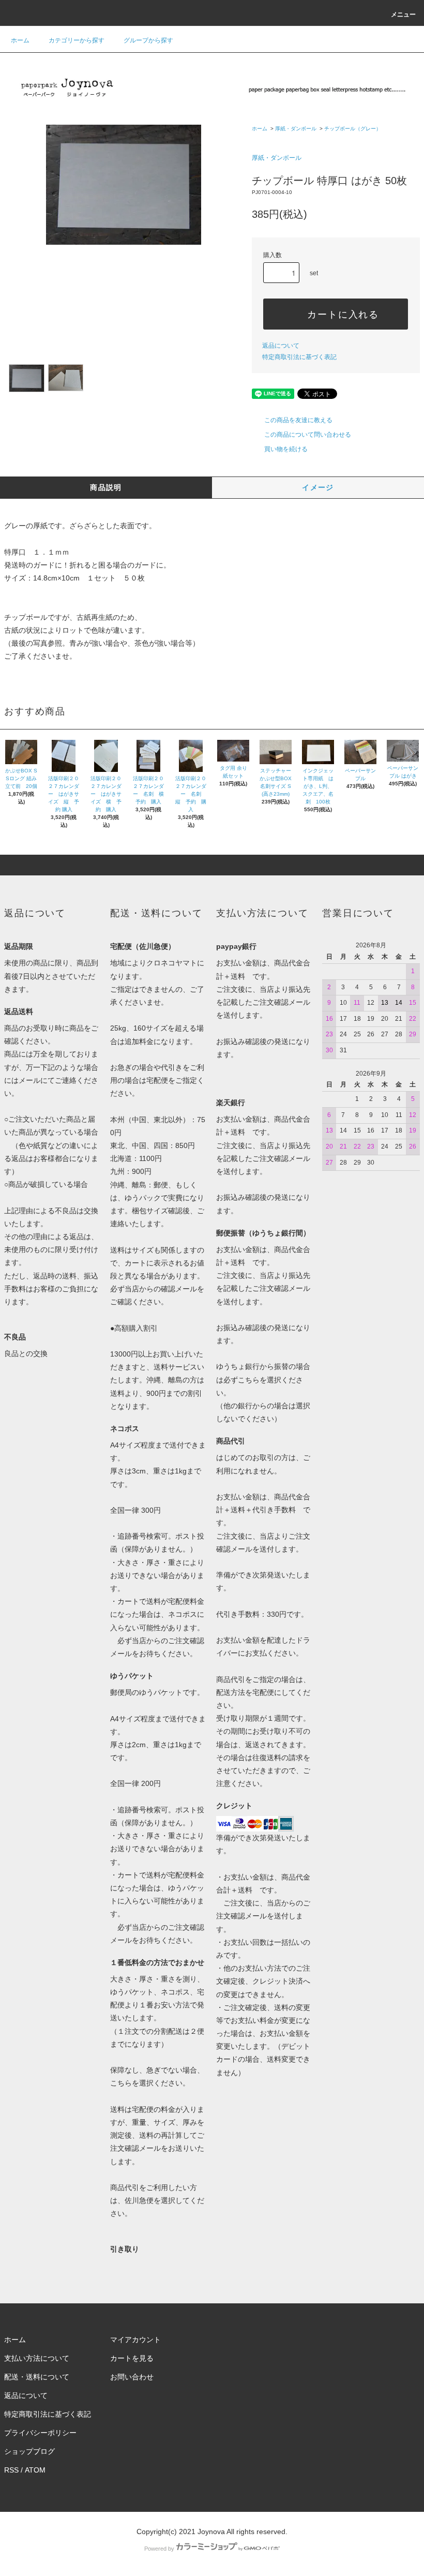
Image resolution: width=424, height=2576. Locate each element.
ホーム (20, 40)
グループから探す (148, 40)
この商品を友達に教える (298, 420)
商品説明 (106, 487)
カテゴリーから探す (77, 40)
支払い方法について (37, 2358)
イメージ (318, 487)
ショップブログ (29, 2451)
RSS (11, 2470)
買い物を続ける (286, 449)
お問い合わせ (132, 2377)
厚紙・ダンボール (296, 129)
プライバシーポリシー (40, 2433)
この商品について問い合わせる (308, 435)
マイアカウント (135, 2340)
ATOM (35, 2470)
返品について (281, 346)
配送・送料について (37, 2377)
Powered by (159, 2549)
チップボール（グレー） (353, 129)
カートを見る (132, 2358)
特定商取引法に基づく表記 (299, 357)
